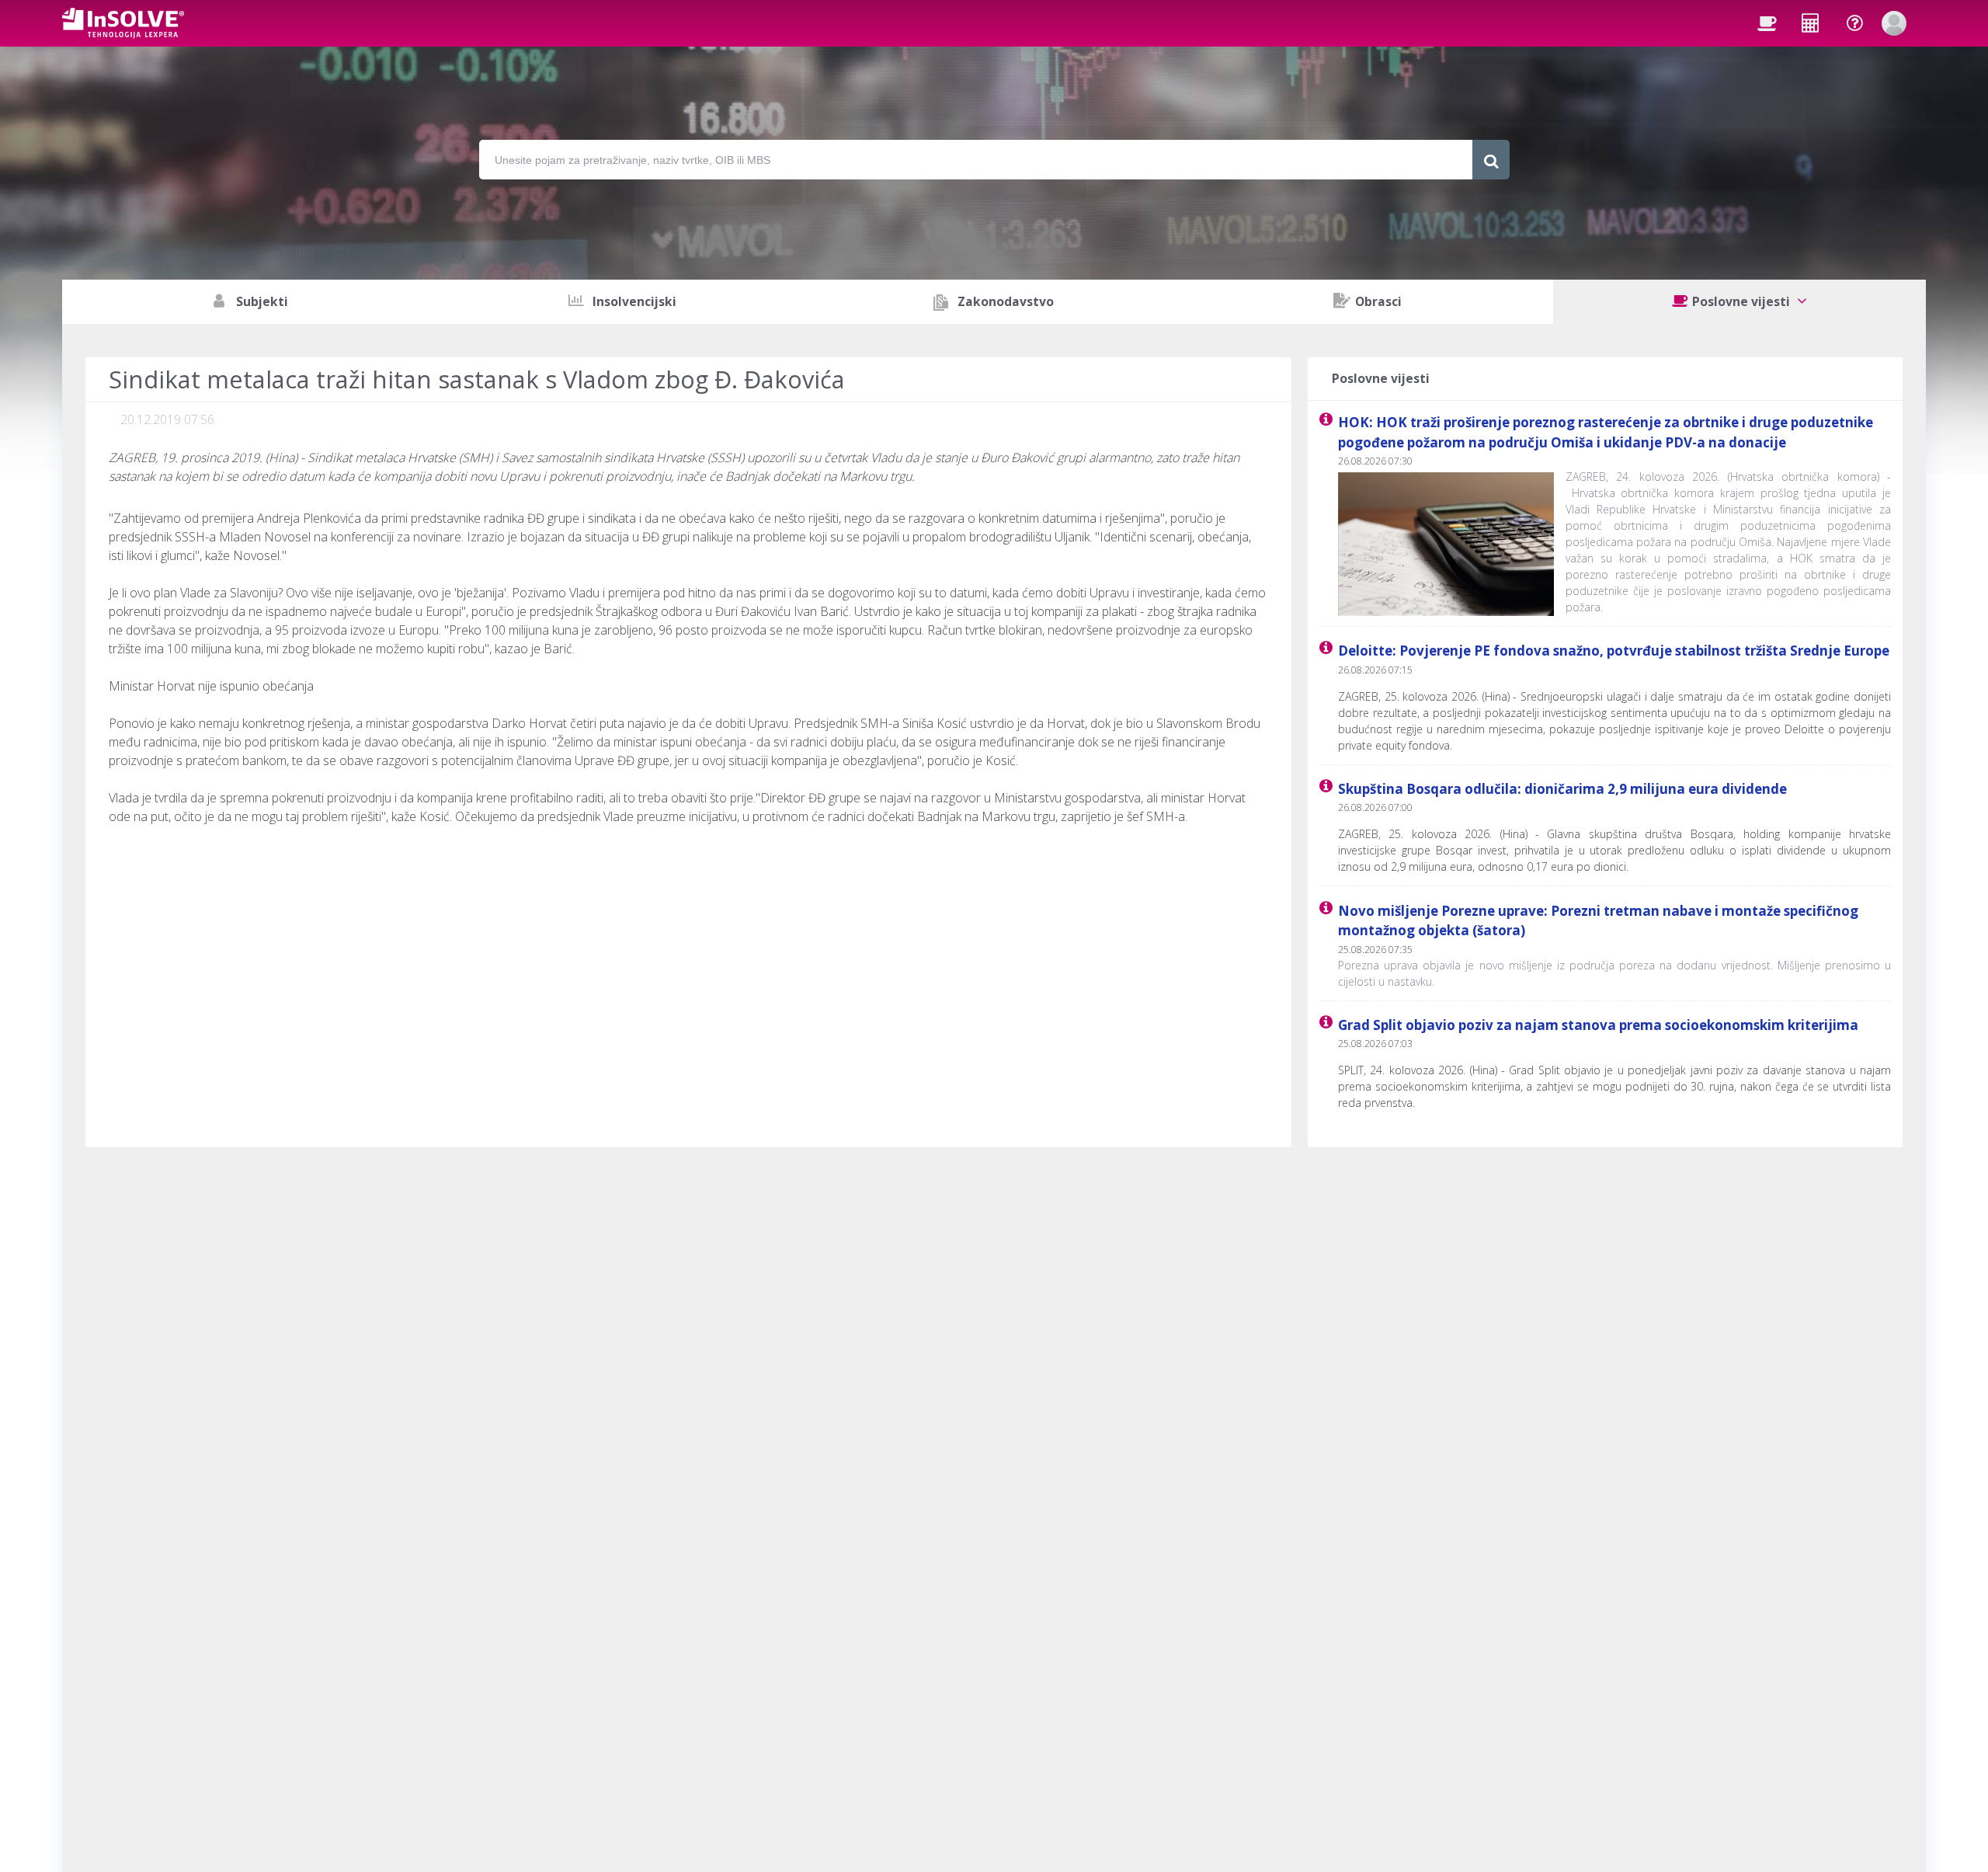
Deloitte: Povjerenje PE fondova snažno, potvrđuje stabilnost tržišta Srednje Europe (1614, 651)
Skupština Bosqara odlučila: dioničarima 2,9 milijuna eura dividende (1562, 789)
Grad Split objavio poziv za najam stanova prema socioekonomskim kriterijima (1598, 1025)
